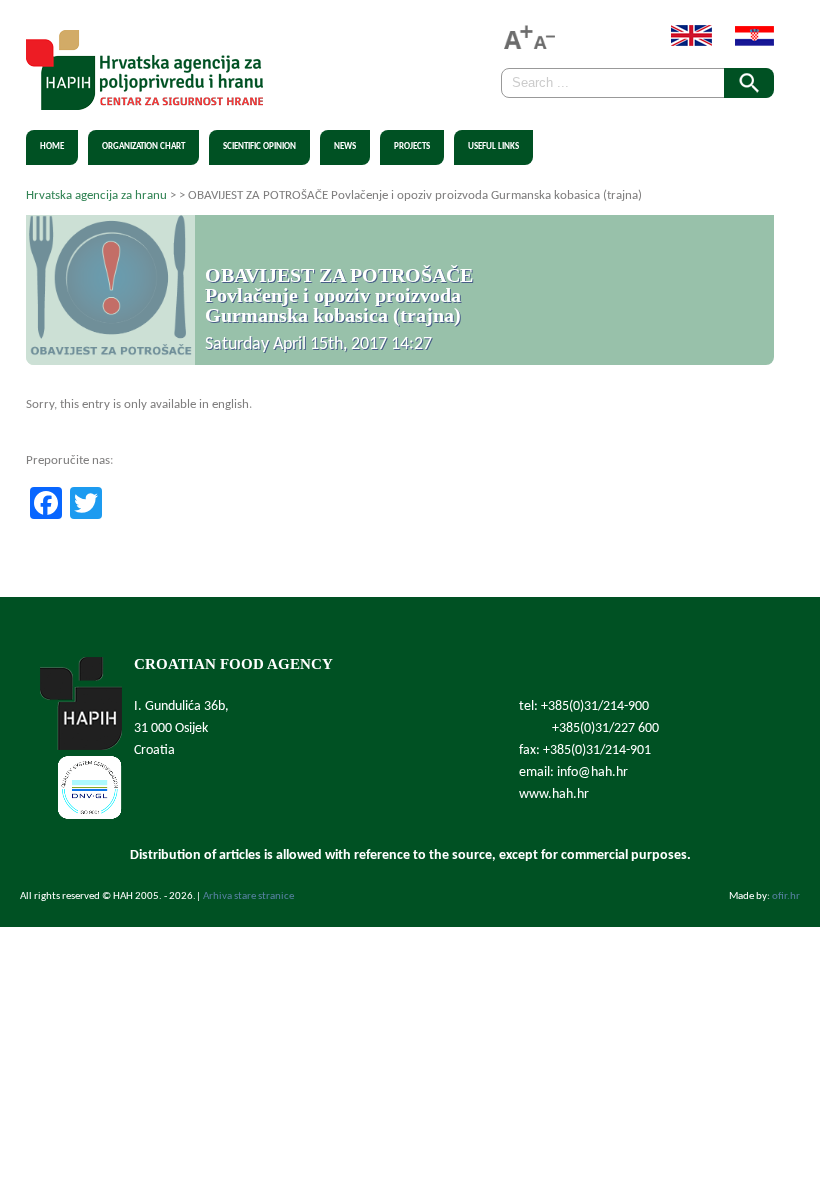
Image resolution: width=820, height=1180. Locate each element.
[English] (681, 42)
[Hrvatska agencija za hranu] (144, 98)
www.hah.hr (554, 794)
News (345, 146)
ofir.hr (786, 896)
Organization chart (143, 146)
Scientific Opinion (259, 146)
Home (52, 146)
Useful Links (493, 146)
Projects (412, 146)
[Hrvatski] (744, 42)
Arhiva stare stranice (248, 896)
